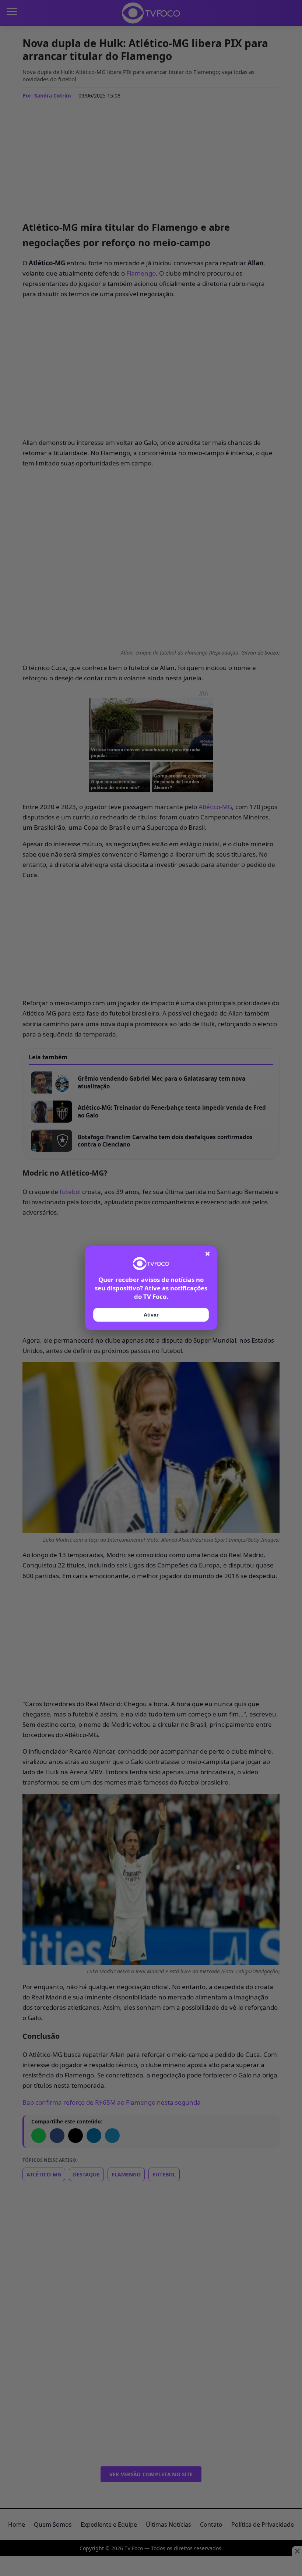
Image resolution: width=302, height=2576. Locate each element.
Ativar (151, 1315)
